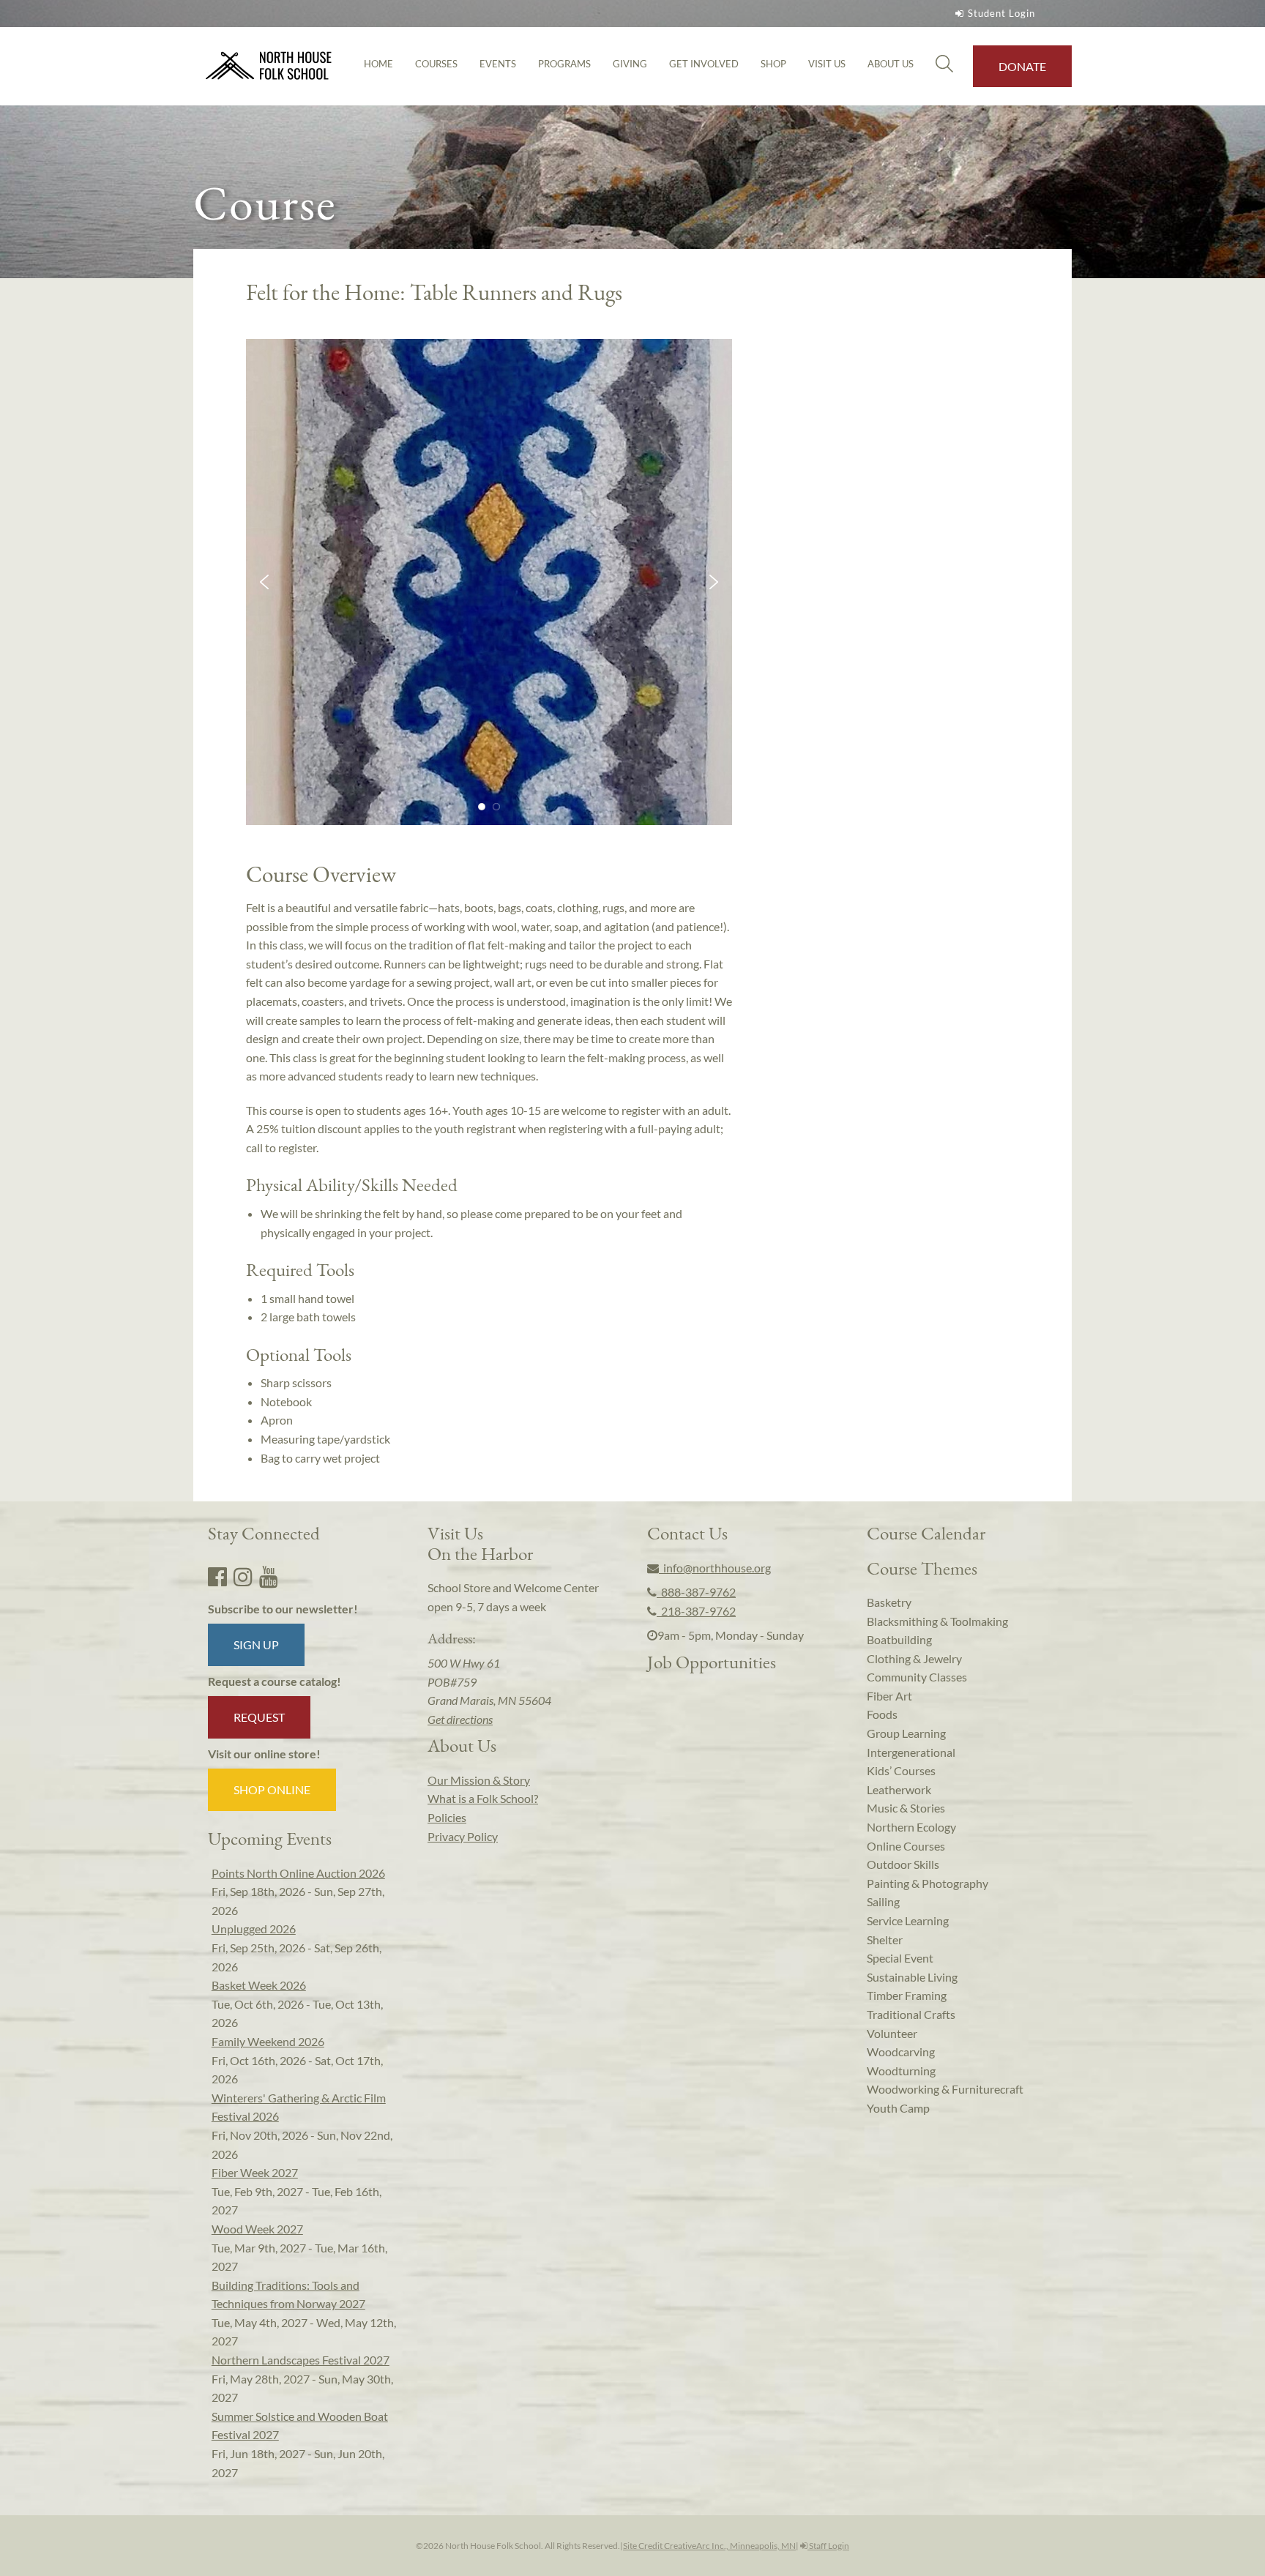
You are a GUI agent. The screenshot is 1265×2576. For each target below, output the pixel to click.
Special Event (900, 1958)
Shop (773, 64)
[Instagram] (243, 1576)
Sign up (256, 1644)
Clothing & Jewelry (914, 1658)
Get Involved (704, 64)
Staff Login (828, 2546)
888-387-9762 (696, 1592)
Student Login (1001, 13)
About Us (891, 64)
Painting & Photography (928, 1883)
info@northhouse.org (715, 1568)
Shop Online (272, 1789)
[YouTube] (269, 1576)
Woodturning (901, 2071)
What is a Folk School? (483, 1798)
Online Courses (906, 1846)
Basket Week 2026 (259, 1985)
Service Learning (908, 1920)
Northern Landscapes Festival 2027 (301, 2360)
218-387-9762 (696, 1611)
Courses (436, 64)
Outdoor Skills (903, 1864)
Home (378, 64)
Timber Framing (907, 1995)
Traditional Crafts (911, 2014)
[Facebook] (217, 1576)
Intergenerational (911, 1752)
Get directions (460, 1719)
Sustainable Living (912, 1977)
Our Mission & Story (479, 1780)
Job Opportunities (712, 1662)
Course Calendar (926, 1533)
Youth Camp (898, 2108)
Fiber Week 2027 (255, 2172)
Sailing (883, 1901)
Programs (564, 64)
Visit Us (827, 64)
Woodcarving (901, 2052)
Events (498, 64)
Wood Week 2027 (257, 2229)
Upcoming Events (270, 1838)
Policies (447, 1817)
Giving (630, 64)
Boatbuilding (899, 1639)
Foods (882, 1714)
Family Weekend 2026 (268, 2041)
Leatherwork (899, 1789)
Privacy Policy (463, 1836)
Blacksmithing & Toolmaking (937, 1621)
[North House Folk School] (269, 66)
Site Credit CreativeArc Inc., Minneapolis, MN (709, 2546)
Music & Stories (906, 1808)
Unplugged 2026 (254, 1929)
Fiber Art (889, 1696)
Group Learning (906, 1733)
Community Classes (917, 1677)
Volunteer (892, 2033)
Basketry (889, 1602)
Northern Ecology (911, 1827)
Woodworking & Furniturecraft (945, 2089)
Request (259, 1717)
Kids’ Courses (901, 1770)
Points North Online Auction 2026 (298, 1873)
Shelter (885, 1940)
